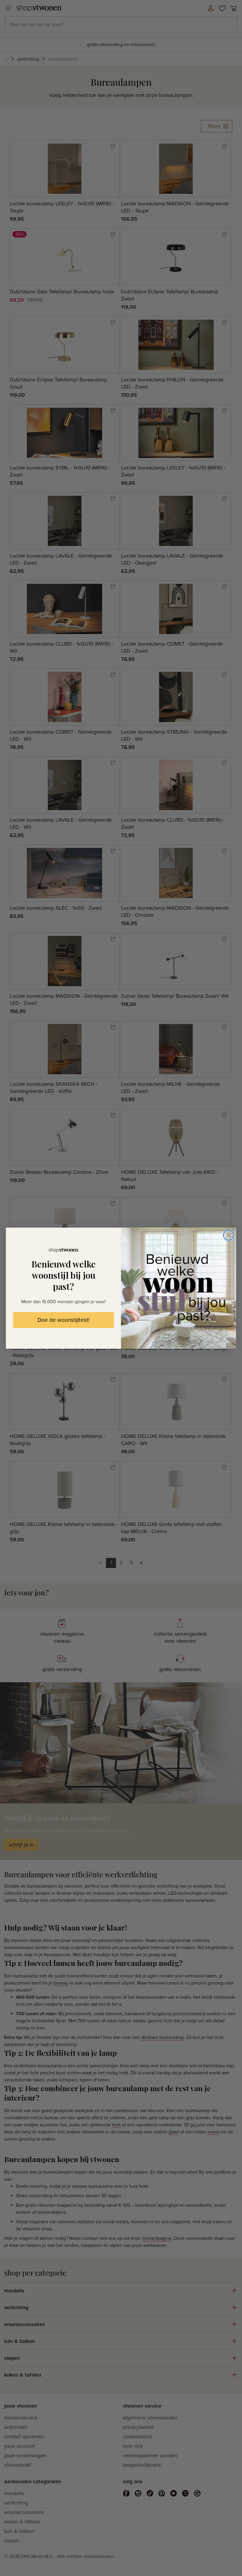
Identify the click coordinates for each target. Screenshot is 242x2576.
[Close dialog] (229, 1235)
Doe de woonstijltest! (63, 1320)
